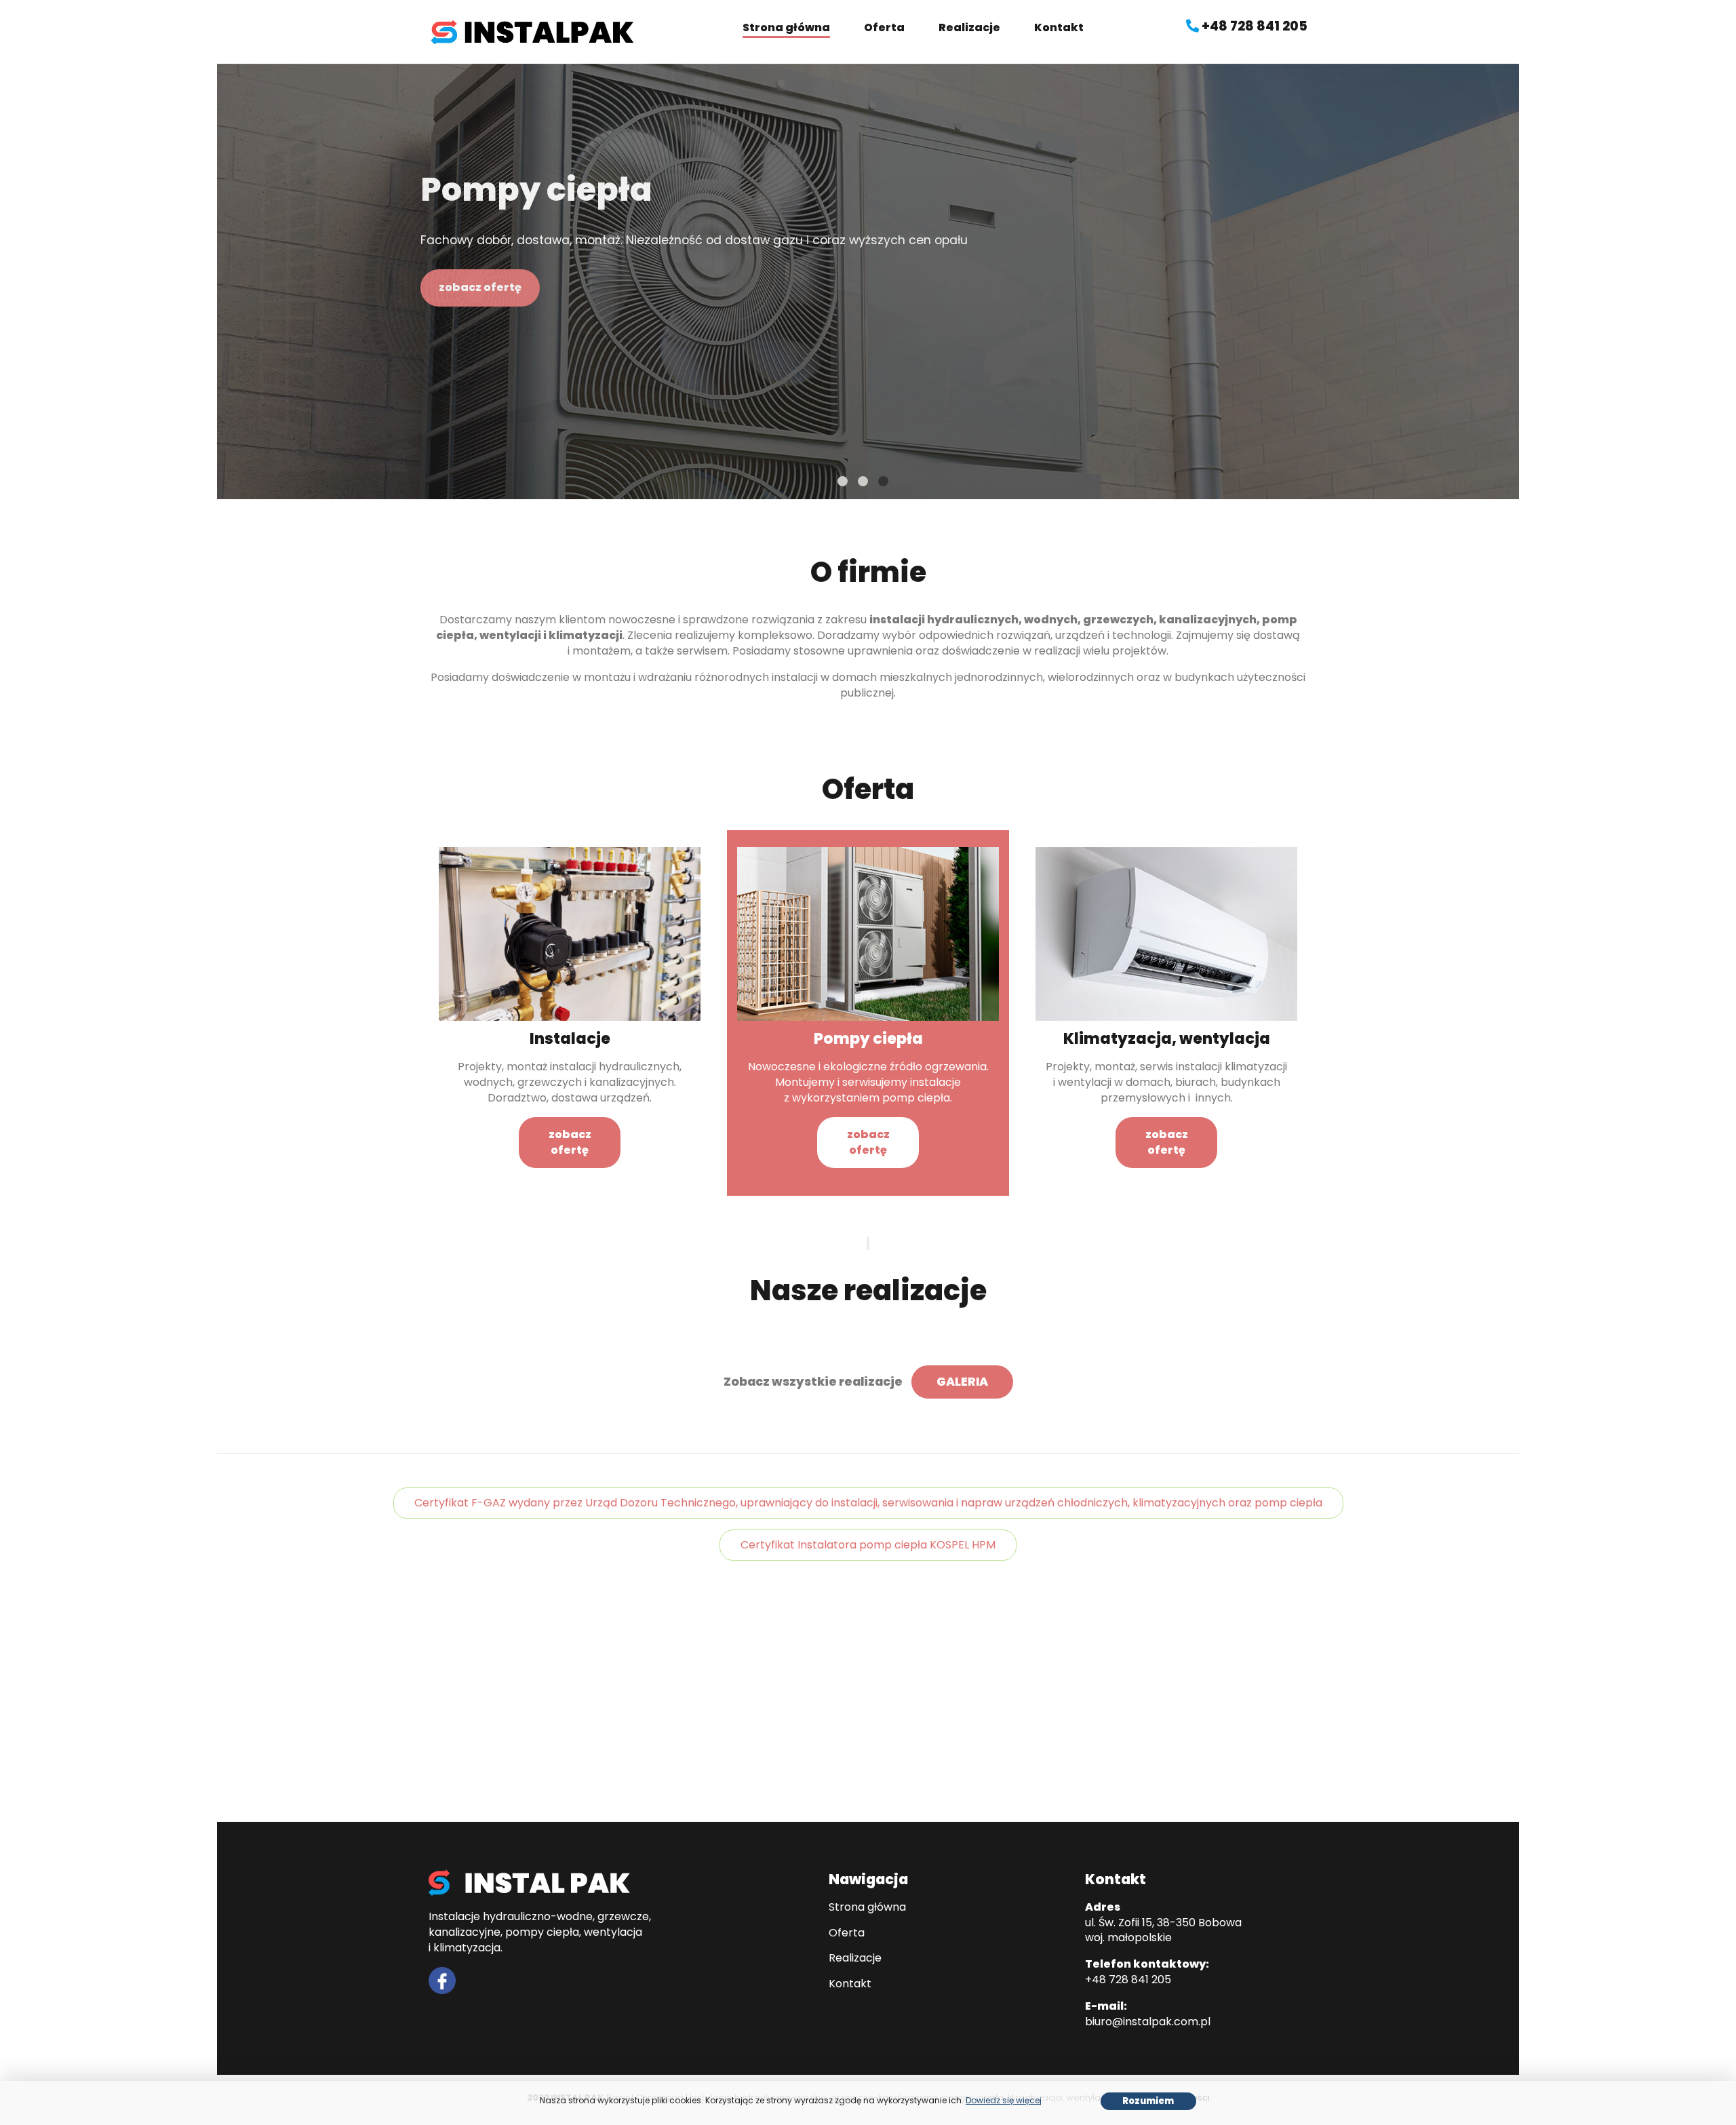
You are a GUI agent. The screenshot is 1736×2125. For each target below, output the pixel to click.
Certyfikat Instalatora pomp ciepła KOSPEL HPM (868, 1545)
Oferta (884, 27)
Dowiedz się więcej (1004, 2100)
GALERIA (962, 1382)
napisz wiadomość (1247, 1729)
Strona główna (786, 27)
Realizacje (969, 27)
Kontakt (1059, 27)
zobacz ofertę (480, 287)
